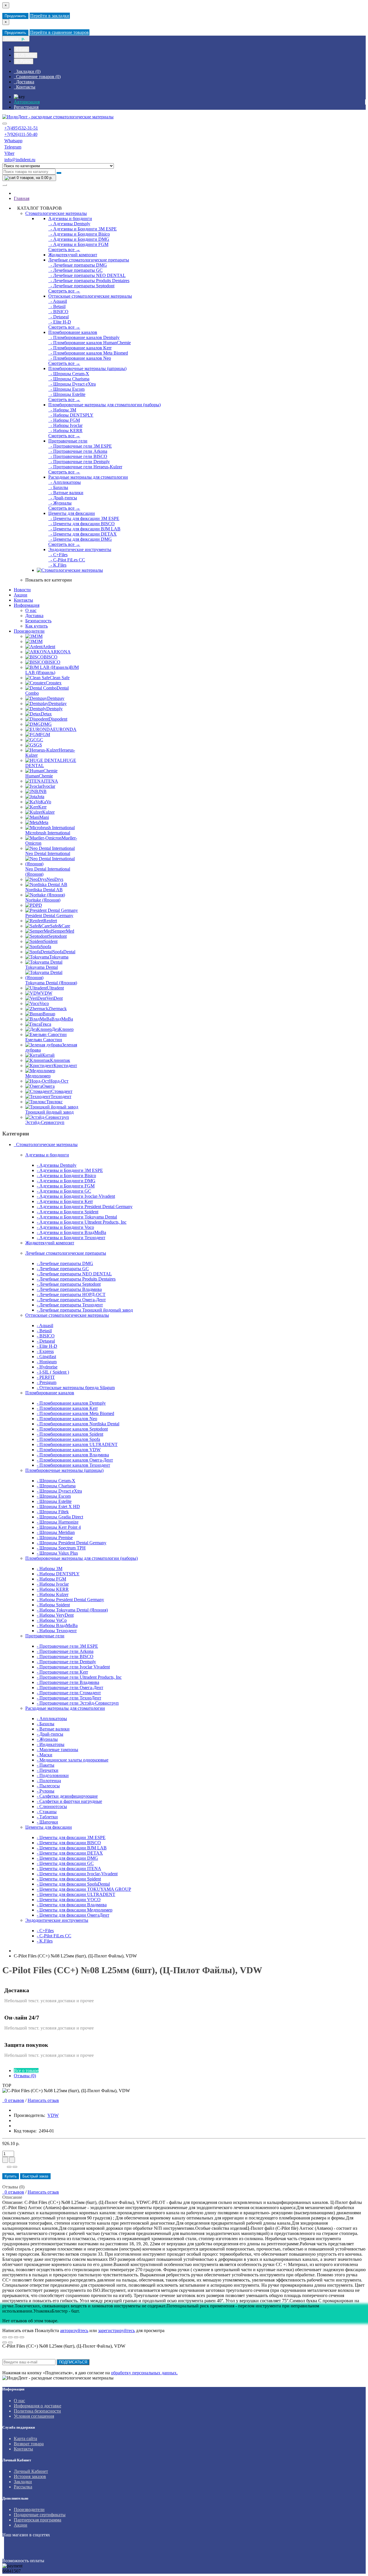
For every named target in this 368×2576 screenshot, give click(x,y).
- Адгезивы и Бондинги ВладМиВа (71, 1232)
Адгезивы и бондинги (70, 218)
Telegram (13, 147)
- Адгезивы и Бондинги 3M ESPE (83, 229)
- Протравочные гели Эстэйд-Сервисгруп (78, 1703)
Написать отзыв (43, 2100)
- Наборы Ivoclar (65, 425)
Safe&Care (60, 926)
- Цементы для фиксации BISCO (82, 524)
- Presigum (47, 1382)
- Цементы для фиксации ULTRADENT (76, 1894)
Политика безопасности (37, 2411)
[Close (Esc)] (5, 2337)
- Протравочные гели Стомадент (69, 1693)
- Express (45, 1351)
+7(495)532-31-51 (21, 128)
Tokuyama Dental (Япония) (51, 983)
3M (39, 636)
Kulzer (48, 812)
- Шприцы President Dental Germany (72, 1543)
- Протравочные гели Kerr (62, 1672)
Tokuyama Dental (42, 967)
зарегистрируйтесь (116, 2330)
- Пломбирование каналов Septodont (72, 1429)
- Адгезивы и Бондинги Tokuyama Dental (77, 1217)
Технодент (61, 1097)
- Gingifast (46, 1357)
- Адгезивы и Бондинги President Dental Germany (85, 1207)
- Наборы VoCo (52, 1620)
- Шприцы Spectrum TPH (61, 1548)
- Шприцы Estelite (67, 394)
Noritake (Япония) (43, 900)
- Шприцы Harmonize (58, 1522)
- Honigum (47, 1362)
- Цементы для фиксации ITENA (69, 1869)
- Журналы (60, 503)
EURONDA (65, 729)
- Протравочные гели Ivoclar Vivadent (73, 1667)
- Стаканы (47, 1812)
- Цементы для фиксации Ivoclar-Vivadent (77, 1874)
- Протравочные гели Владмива (68, 1682)
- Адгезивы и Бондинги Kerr (65, 1201)
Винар (49, 1014)
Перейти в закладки (50, 16)
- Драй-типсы (63, 498)
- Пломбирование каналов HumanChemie (90, 343)
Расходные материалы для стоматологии (88, 477)
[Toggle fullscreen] (16, 2337)
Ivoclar (49, 786)
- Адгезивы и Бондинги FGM (78, 244)
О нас (31, 610)
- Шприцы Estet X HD (58, 1506)
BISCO (51, 657)
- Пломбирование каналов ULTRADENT (77, 1444)
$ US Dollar (26, 55)
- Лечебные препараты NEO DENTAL (87, 275)
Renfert (50, 921)
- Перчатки (48, 1770)
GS (39, 745)
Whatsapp (13, 141)
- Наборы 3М (62, 410)
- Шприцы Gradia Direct (60, 1517)
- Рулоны (46, 1791)
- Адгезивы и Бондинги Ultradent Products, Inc (82, 1222)
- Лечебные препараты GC (75, 270)
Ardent (49, 647)
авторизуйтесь (74, 2330)
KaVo (46, 802)
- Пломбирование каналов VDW (69, 1450)
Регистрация (26, 107)
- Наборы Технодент (57, 1631)
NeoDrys (55, 879)
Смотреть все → (64, 250)
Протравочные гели (68, 441)
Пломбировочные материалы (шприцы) (87, 368)
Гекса (46, 1024)
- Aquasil (58, 301)
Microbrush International (48, 833)
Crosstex (54, 683)
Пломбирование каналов (73, 332)
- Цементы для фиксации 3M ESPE (84, 518)
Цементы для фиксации (72, 513)
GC (40, 740)
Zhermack (57, 1009)
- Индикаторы (51, 1744)
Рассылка (23, 2487)
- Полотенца (49, 1781)
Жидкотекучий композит (73, 255)
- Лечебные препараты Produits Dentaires (89, 281)
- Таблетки (47, 1817)
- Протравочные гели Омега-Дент (70, 1688)
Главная (22, 198)
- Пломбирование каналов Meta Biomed (88, 353)
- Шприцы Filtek (53, 1512)
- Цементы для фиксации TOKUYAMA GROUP (84, 1889)
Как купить (37, 626)
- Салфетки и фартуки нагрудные (69, 1801)
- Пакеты (46, 1765)
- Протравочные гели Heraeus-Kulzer (85, 467)
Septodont (57, 936)
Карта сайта (25, 2439)
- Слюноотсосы (52, 1806)
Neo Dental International (48, 853)
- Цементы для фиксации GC (65, 1863)
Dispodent (58, 719)
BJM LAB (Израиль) (52, 670)
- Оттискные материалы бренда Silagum (76, 1388)
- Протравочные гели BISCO (78, 456)
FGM (45, 735)
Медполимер (38, 1076)
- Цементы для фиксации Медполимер (75, 1910)
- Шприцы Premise (55, 1538)
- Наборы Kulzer (53, 1594)
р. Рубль (24, 61)
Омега (48, 1086)
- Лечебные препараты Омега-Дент (71, 1300)
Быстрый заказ (35, 2176)
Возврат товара (29, 2444)
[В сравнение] (15, 2167)
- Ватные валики (66, 493)
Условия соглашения (34, 2416)
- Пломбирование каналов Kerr (80, 348)
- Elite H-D (60, 322)
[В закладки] (9, 2167)
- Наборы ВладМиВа (57, 1625)
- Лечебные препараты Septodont (81, 286)
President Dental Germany (49, 916)
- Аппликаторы (65, 482)
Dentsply (54, 709)
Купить (11, 2176)
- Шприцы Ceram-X (69, 374)
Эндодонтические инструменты (80, 549)
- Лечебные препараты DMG (78, 265)
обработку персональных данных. (144, 2373)
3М (39, 641)
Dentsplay (57, 703)
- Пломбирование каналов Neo (80, 358)
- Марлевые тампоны (57, 1750)
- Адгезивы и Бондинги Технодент (71, 1238)
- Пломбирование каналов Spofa (68, 1439)
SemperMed (63, 931)
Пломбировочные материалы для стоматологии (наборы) (105, 405)
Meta (44, 822)
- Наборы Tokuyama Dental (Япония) (72, 1610)
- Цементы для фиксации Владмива (72, 1905)
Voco (44, 1003)
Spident (51, 941)
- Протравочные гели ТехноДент (69, 1698)
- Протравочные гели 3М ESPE (80, 446)
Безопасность (38, 621)
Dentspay (56, 698)
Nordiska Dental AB (44, 890)
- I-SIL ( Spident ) (53, 1372)
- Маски (45, 1755)
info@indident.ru (20, 160)
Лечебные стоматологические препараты (89, 260)
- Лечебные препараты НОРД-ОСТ (71, 1294)
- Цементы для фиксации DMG (80, 539)
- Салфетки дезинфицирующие (67, 1796)
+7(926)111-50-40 (21, 134)
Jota (41, 797)
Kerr (42, 807)
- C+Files (58, 555)
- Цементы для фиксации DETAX (83, 534)
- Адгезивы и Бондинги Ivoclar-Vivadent (76, 1196)
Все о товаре (26, 2070)
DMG (46, 724)
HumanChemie (39, 776)
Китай (48, 1055)
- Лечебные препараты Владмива (69, 1289)
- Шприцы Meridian (56, 1532)
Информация (27, 605)
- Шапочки (47, 1822)
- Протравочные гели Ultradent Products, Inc (79, 1677)
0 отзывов (13, 2100)
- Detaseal (59, 317)
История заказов (30, 2476)
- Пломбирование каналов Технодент (73, 1465)
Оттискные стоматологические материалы (90, 296)
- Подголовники (53, 1775)
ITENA (51, 781)
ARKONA (61, 652)
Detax (46, 714)
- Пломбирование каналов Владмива (73, 1455)
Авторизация (27, 102)
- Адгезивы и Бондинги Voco (65, 1227)
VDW (47, 993)
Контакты (23, 600)
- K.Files (57, 565)
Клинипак (60, 1060)
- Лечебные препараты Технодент (70, 1305)
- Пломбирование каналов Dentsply (84, 337)
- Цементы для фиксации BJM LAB (84, 529)
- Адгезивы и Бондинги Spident (68, 1212)
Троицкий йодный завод (49, 1112)
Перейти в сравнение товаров (60, 32)
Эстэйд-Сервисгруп (45, 1122)
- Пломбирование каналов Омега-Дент (75, 1460)
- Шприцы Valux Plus (57, 1553)
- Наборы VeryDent (55, 1615)
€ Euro (22, 49)
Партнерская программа (38, 2520)
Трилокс (54, 1102)
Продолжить (15, 16)
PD (39, 905)
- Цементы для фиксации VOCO (69, 1900)
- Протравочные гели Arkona (78, 451)
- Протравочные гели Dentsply (79, 462)
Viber (9, 153)
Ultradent (55, 988)
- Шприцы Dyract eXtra (72, 384)
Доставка (34, 616)
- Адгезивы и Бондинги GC (64, 1191)
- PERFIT (46, 1377)
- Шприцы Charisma (69, 379)
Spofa (46, 947)
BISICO (53, 662)
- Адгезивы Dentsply (69, 224)
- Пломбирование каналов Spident (70, 1434)
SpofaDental (64, 952)
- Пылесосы (48, 1786)
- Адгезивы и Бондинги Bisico (79, 234)
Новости (22, 590)
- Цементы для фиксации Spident (69, 1879)
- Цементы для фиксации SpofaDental (73, 1884)
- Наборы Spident (53, 1605)
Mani (44, 817)
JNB (42, 791)
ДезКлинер (63, 1029)
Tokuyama (59, 957)
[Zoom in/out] (22, 2337)
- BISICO (58, 312)
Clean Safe (60, 678)
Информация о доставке (38, 2406)
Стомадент (62, 1091)
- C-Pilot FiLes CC (67, 560)
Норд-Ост (59, 1081)
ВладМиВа (62, 1019)
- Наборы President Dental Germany (70, 1600)
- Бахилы (58, 487)
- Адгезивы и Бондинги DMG (79, 239)
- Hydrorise (47, 1367)
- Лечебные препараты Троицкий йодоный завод (85, 1310)
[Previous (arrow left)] (5, 2342)
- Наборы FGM (64, 420)
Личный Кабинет (31, 2471)
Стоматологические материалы (56, 213)
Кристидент (65, 1065)
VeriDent (54, 998)
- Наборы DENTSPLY (71, 415)
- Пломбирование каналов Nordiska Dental (78, 1424)
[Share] (10, 2337)
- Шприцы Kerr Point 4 (59, 1527)
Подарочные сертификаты (40, 2515)
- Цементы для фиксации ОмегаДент (73, 1915)
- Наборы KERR (65, 431)
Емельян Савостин (44, 1040)
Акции (21, 595)
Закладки (23, 2482)
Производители (29, 631)
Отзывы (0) (25, 2076)
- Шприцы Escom (66, 389)
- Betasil (57, 306)
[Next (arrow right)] (10, 2342)
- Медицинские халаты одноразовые (73, 1760)
